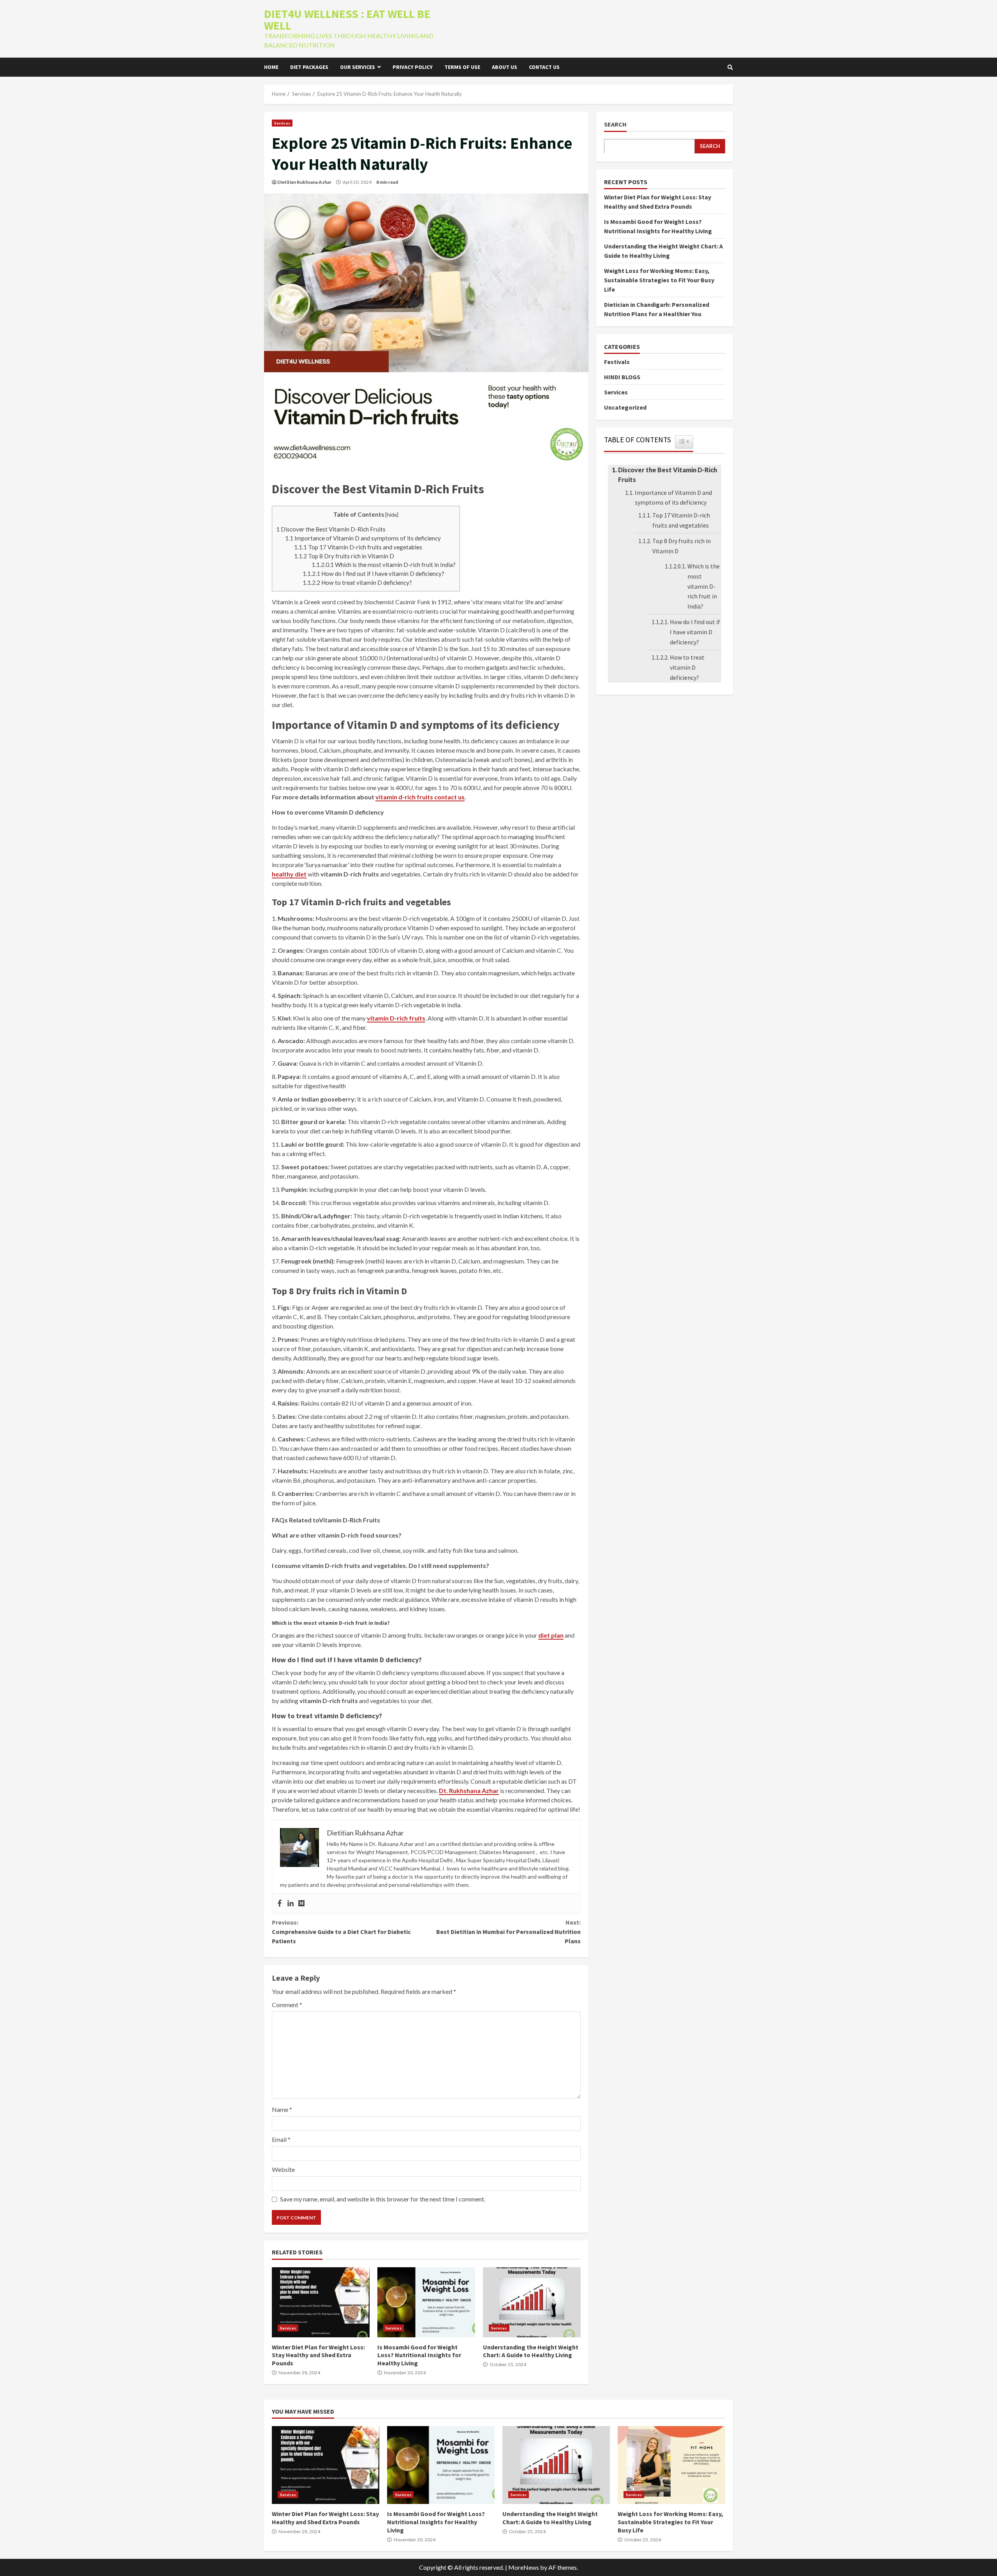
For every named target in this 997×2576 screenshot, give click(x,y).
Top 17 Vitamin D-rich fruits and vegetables (358, 547)
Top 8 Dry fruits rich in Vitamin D (344, 556)
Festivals (617, 361)
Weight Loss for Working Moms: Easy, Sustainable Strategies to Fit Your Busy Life (659, 280)
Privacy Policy (413, 67)
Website (283, 2169)
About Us (505, 67)
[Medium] (301, 1904)
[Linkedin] (291, 1904)
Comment (287, 2005)
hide (392, 515)
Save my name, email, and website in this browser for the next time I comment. (383, 2199)
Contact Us (544, 67)
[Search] (730, 67)
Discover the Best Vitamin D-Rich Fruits (331, 529)
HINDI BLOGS (622, 377)
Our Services (358, 67)
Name (282, 2109)
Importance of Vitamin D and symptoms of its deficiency (363, 538)
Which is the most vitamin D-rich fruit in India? (384, 565)
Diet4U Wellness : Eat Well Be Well (347, 19)
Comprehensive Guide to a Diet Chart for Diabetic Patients (341, 1932)
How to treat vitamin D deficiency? (357, 582)
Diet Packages (309, 67)
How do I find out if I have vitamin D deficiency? (373, 574)
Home (271, 67)
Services (282, 123)
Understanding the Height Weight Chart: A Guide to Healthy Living (532, 2302)
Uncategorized (625, 407)
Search (615, 124)
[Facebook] (280, 1904)
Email (281, 2139)
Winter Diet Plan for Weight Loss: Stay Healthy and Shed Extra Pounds (321, 2302)
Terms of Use (462, 67)
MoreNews (524, 2567)
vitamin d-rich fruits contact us (420, 797)
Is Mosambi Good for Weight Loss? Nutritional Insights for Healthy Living (426, 2302)
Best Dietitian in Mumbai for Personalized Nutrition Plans (508, 1932)
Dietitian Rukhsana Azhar (304, 182)
